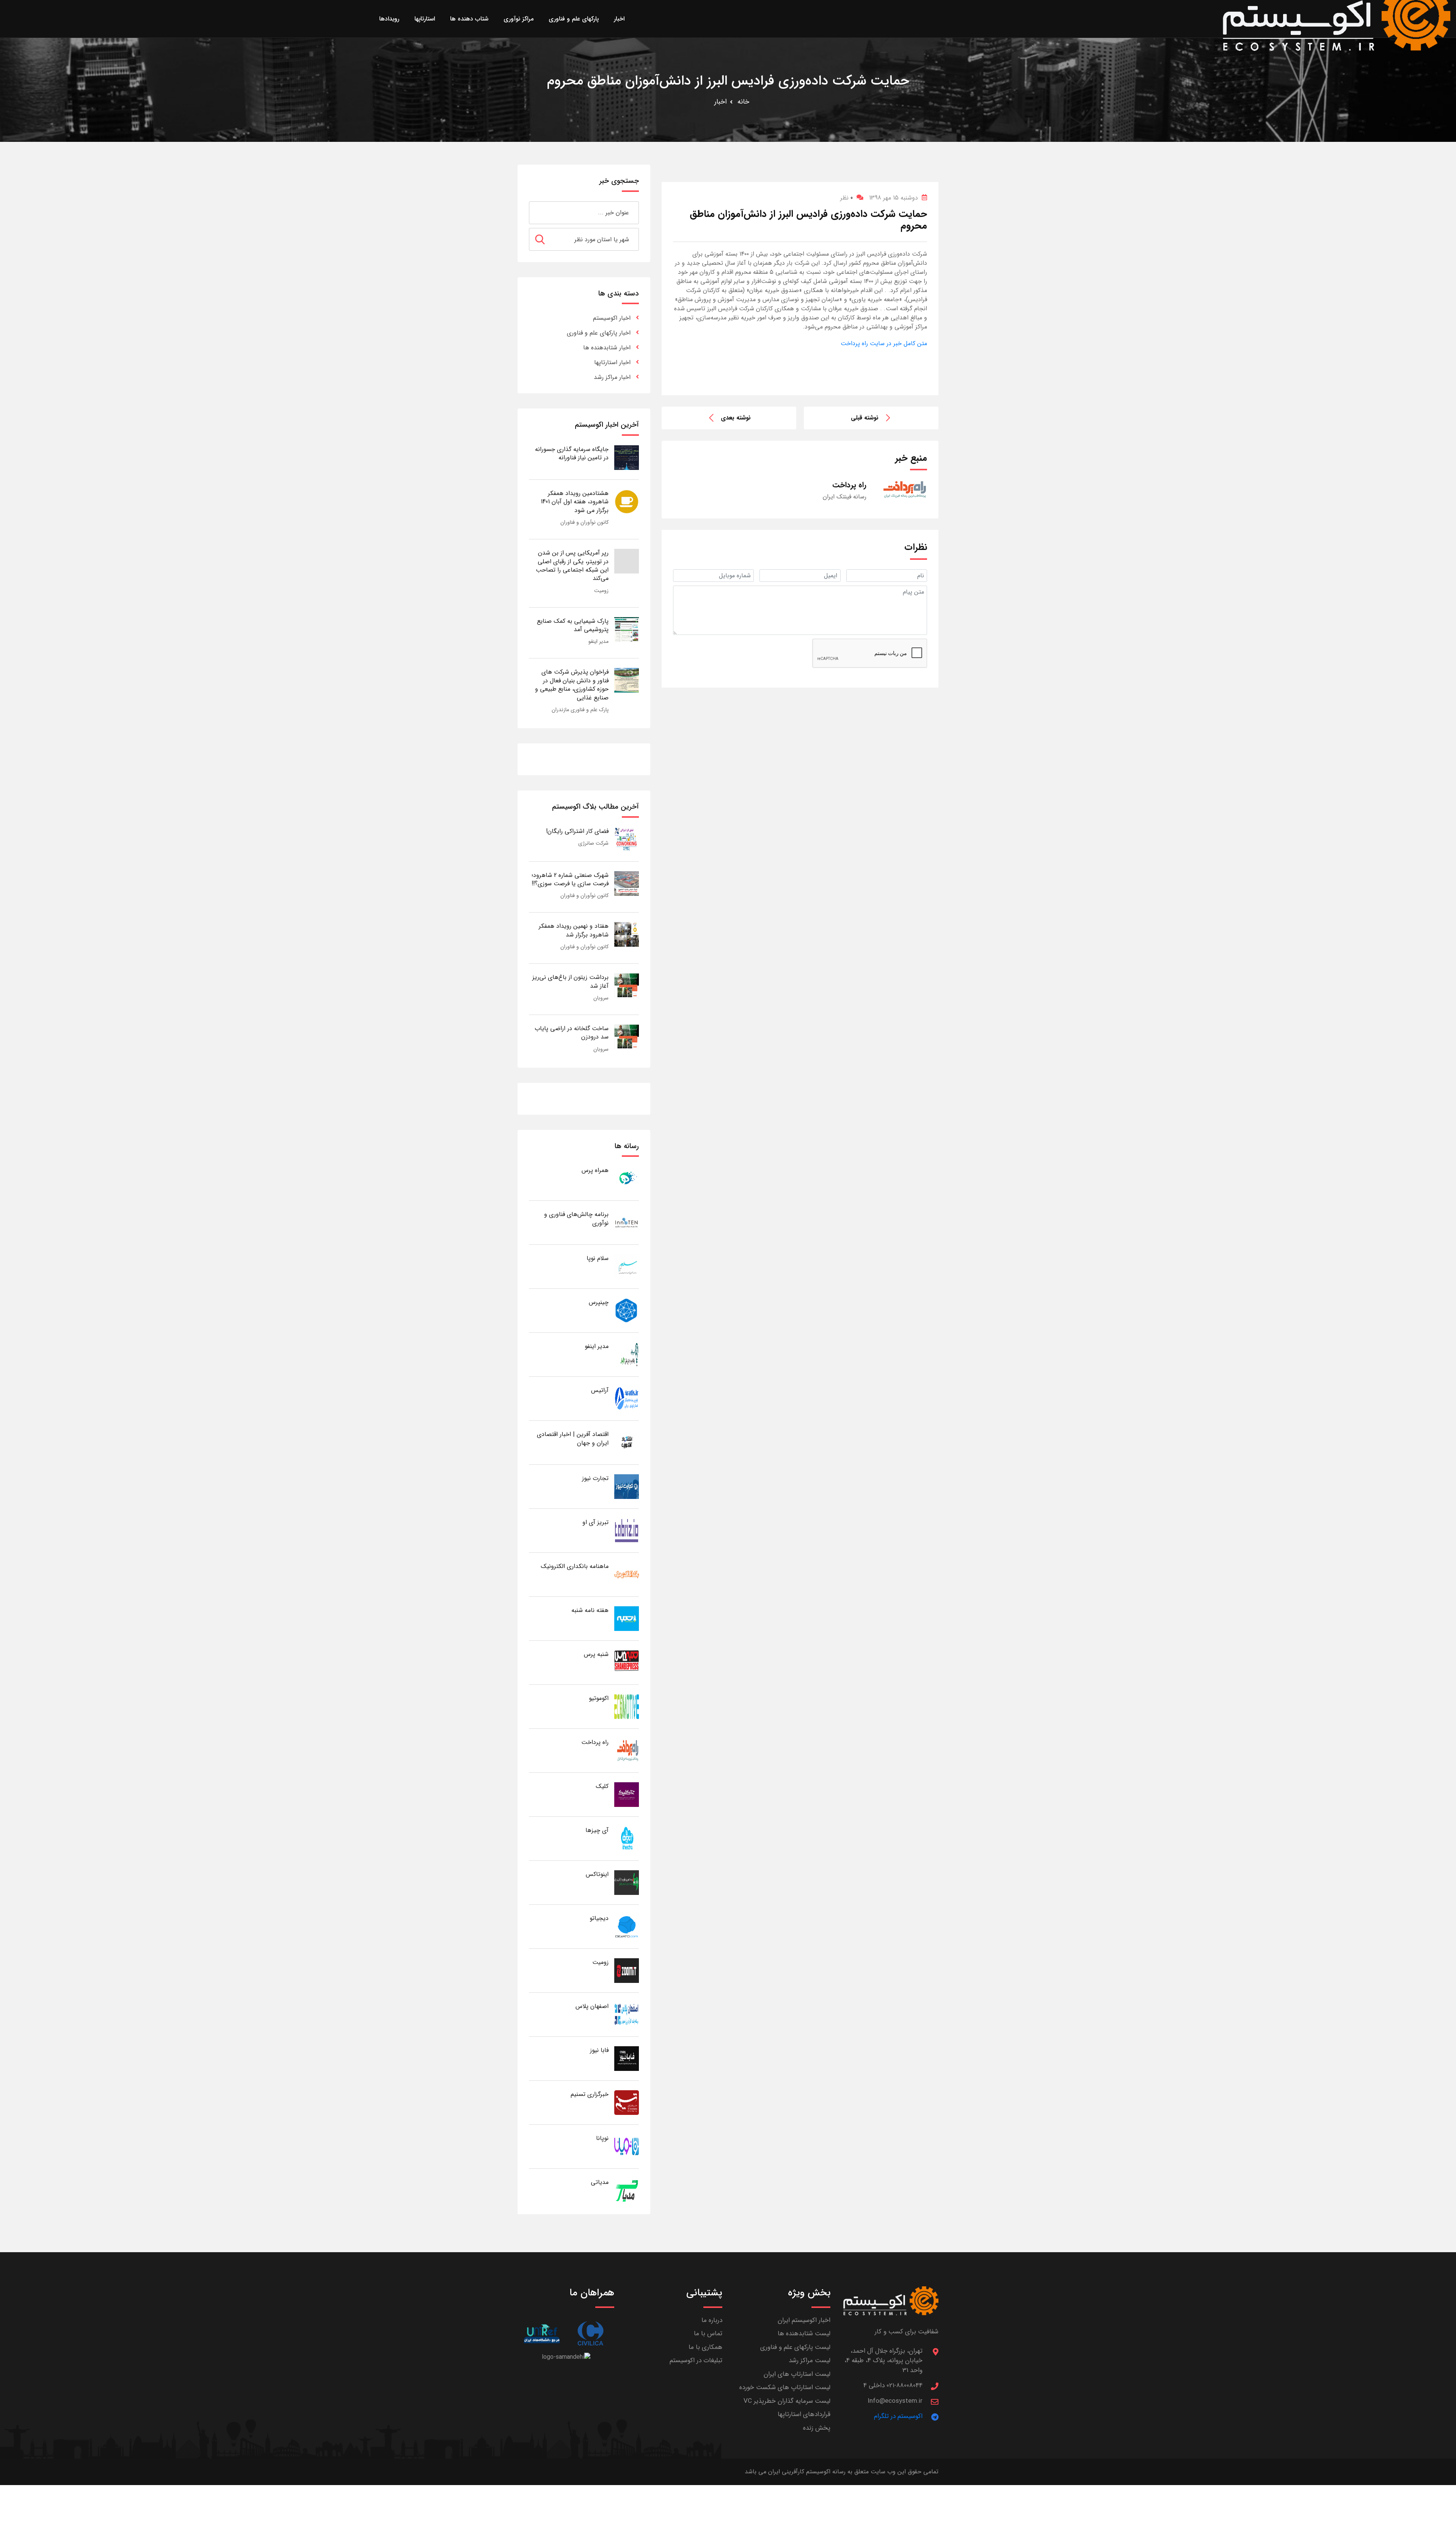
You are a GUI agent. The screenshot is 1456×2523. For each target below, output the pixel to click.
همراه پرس (595, 1170)
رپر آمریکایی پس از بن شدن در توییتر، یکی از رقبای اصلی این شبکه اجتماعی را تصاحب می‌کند (572, 566)
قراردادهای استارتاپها (804, 2414)
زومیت (601, 591)
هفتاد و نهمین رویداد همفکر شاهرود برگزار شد (574, 930)
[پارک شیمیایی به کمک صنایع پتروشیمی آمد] (627, 629)
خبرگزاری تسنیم (590, 2094)
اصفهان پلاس (592, 2006)
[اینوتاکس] (627, 1882)
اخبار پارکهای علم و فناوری (599, 333)
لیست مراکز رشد (810, 2360)
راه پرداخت (595, 1742)
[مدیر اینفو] (627, 1354)
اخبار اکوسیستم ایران (804, 2320)
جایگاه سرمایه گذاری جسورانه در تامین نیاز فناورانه (572, 453)
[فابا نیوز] (627, 2058)
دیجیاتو (599, 1918)
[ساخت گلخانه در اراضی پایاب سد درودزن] (627, 1036)
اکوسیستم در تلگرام (898, 2416)
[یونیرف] (542, 2334)
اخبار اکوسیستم (612, 318)
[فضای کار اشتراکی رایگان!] (627, 839)
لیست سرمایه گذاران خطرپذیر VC (787, 2401)
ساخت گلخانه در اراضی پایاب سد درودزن (572, 1033)
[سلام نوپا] (627, 1266)
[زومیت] (627, 1970)
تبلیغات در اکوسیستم (696, 2360)
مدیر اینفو (599, 641)
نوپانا (602, 2138)
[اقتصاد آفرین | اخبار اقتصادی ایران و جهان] (627, 1442)
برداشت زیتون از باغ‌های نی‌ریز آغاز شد (570, 981)
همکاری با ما (705, 2347)
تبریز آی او (595, 1522)
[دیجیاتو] (627, 1926)
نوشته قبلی (865, 418)
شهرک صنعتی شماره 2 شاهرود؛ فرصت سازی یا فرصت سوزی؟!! (570, 879)
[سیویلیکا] (590, 2334)
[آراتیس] (627, 1398)
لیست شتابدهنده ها (804, 2334)
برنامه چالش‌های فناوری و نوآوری (576, 1218)
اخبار (721, 102)
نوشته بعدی (736, 418)
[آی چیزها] (627, 1838)
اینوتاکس (597, 1874)
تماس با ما (708, 2334)
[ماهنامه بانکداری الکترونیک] (627, 1574)
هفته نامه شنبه (590, 1610)
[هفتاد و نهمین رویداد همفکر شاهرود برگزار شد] (627, 934)
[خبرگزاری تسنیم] (627, 2102)
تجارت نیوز (595, 1478)
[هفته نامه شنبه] (627, 1618)
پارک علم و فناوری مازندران (580, 710)
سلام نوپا (598, 1258)
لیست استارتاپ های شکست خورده (785, 2387)
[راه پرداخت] (627, 1750)
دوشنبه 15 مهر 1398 (894, 198)
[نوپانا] (627, 2146)
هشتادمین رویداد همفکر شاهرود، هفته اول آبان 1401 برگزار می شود (575, 502)
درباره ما (712, 2320)
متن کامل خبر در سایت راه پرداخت (884, 343)
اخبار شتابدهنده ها (607, 348)
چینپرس (599, 1302)
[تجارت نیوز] (627, 1486)
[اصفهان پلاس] (627, 2014)
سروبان (601, 998)
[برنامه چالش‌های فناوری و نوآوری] (627, 1222)
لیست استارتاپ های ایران (797, 2374)
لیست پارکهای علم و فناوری (795, 2347)
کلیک (602, 1786)
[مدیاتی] (627, 2190)
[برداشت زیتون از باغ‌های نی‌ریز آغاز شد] (627, 985)
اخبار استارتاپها (612, 362)
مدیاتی (600, 2182)
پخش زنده (817, 2428)
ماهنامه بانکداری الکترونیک (575, 1566)
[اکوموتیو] (627, 1706)
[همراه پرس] (627, 1178)
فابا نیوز (599, 2050)
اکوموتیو (599, 1698)
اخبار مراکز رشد (612, 377)
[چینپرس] (627, 1310)
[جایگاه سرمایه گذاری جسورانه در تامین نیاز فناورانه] (627, 457)
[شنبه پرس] (627, 1662)
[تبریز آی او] (627, 1530)
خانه (743, 102)
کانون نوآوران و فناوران (584, 522)
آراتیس (600, 1390)
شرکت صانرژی (593, 843)
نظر (846, 198)
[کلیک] (627, 1794)
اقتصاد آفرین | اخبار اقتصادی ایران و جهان (573, 1438)
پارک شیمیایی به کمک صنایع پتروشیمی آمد (573, 625)
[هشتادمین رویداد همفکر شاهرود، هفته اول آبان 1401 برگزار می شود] (627, 501)
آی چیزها (597, 1830)
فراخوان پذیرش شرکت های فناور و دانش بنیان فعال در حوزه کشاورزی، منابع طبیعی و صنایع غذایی (572, 685)
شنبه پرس (596, 1654)
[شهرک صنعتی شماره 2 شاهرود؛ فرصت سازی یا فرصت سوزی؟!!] (627, 883)
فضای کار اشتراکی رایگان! (577, 831)
